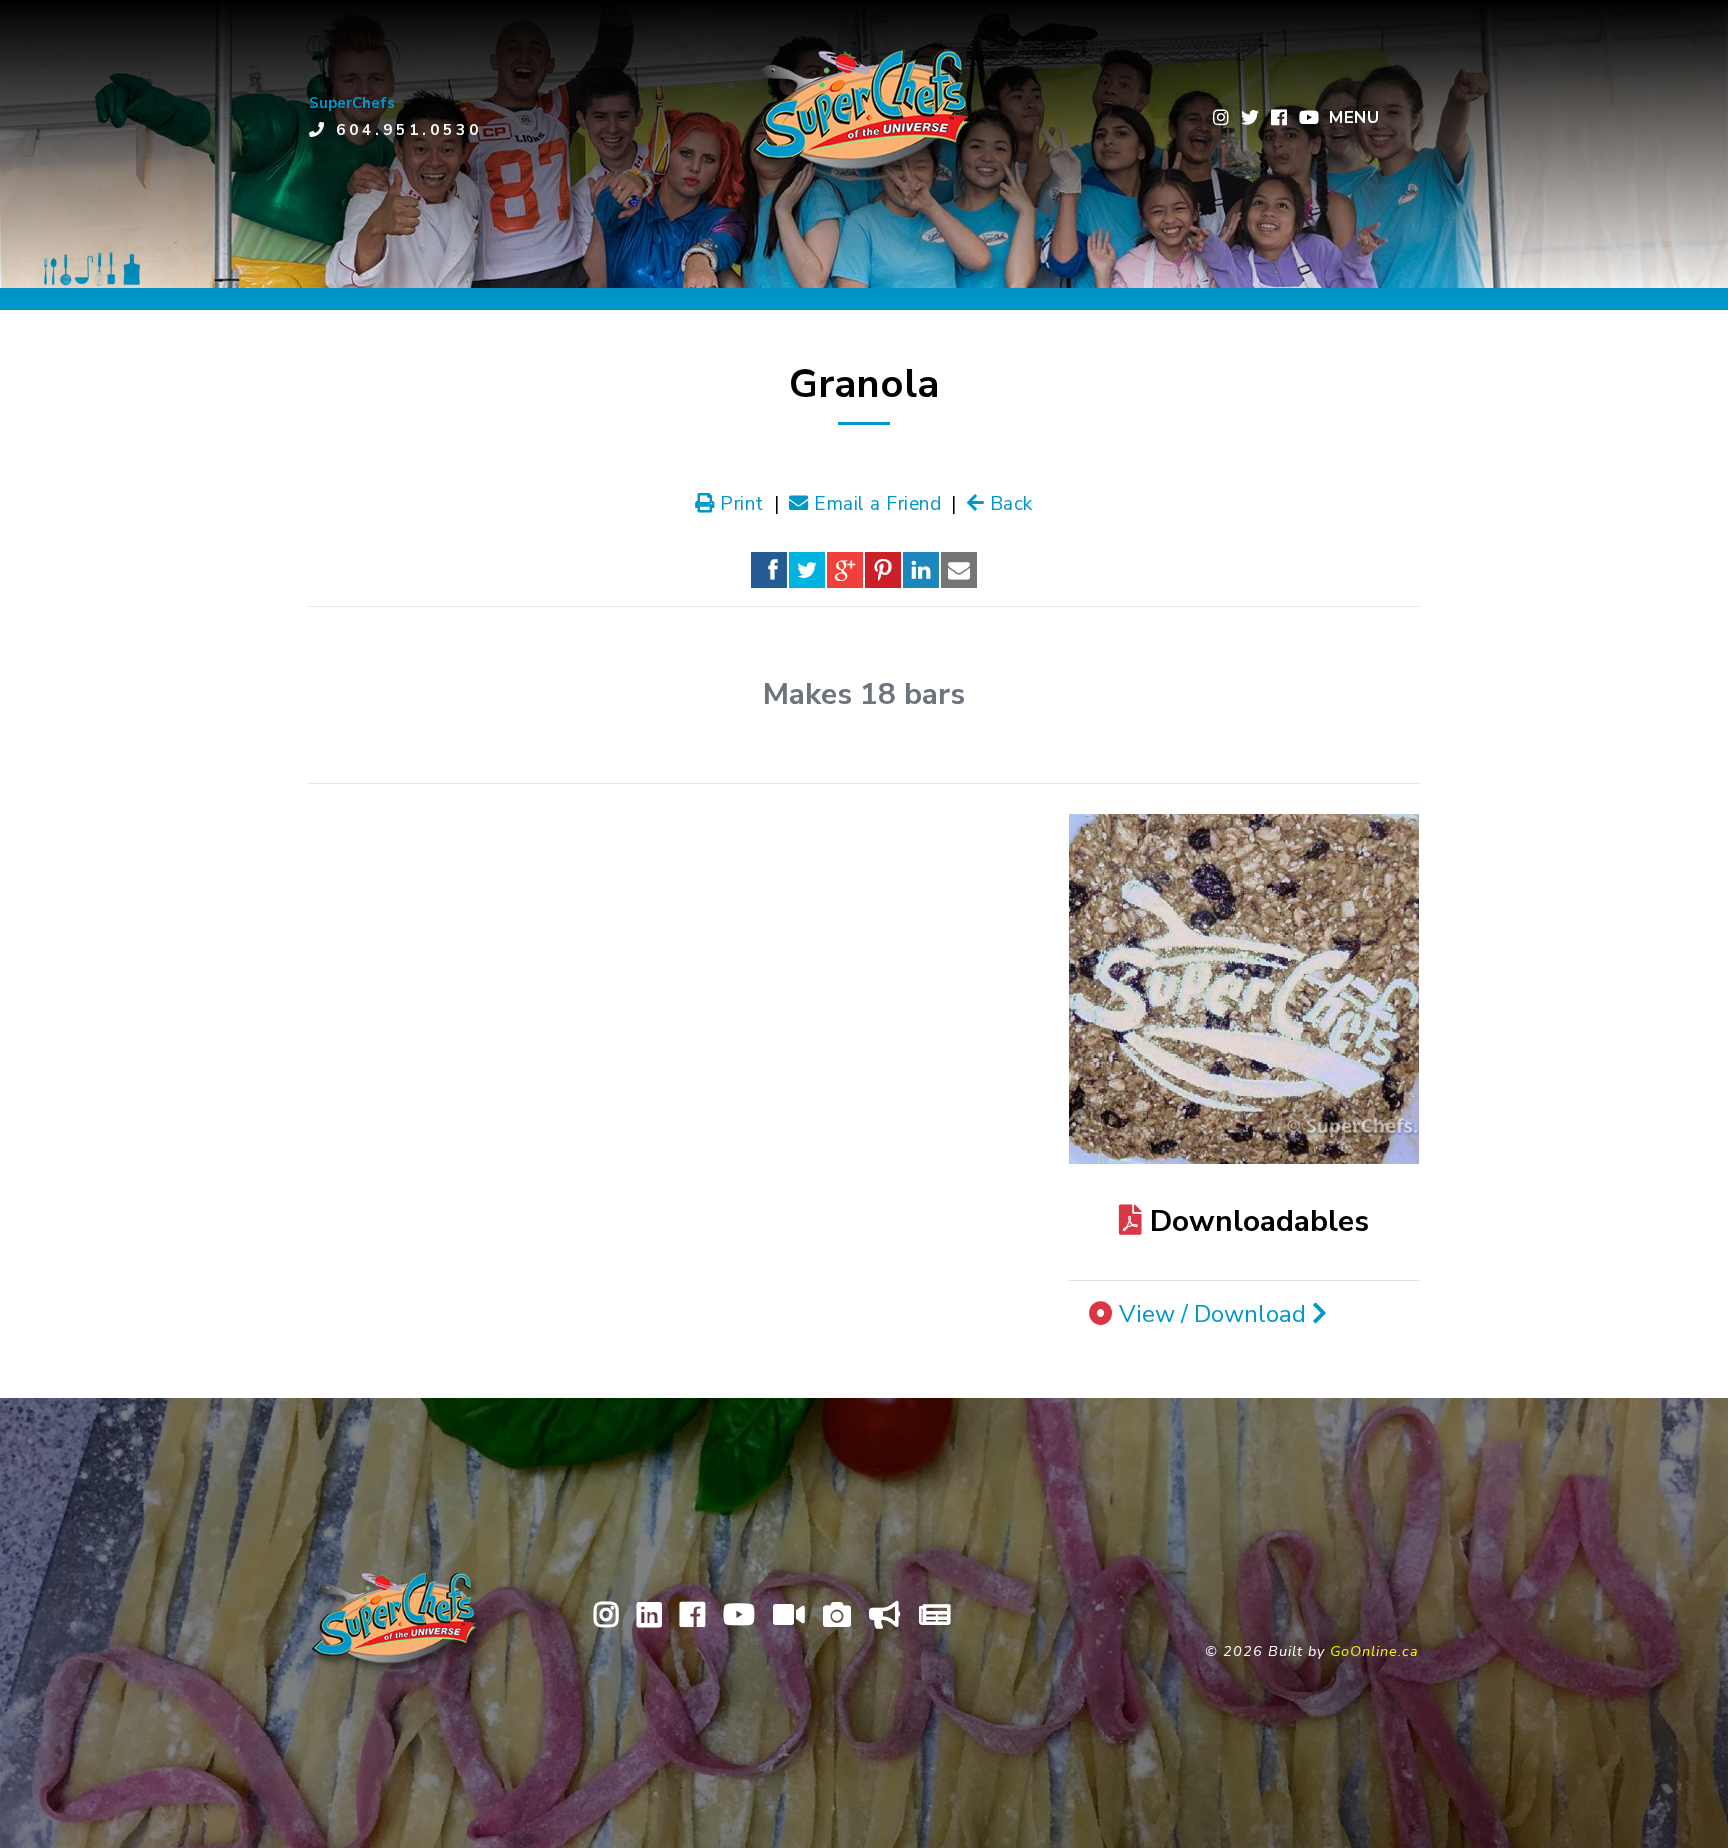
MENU (1354, 117)
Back (1008, 504)
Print (739, 504)
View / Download (1215, 1314)
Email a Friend (875, 504)
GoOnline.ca (1374, 1651)
